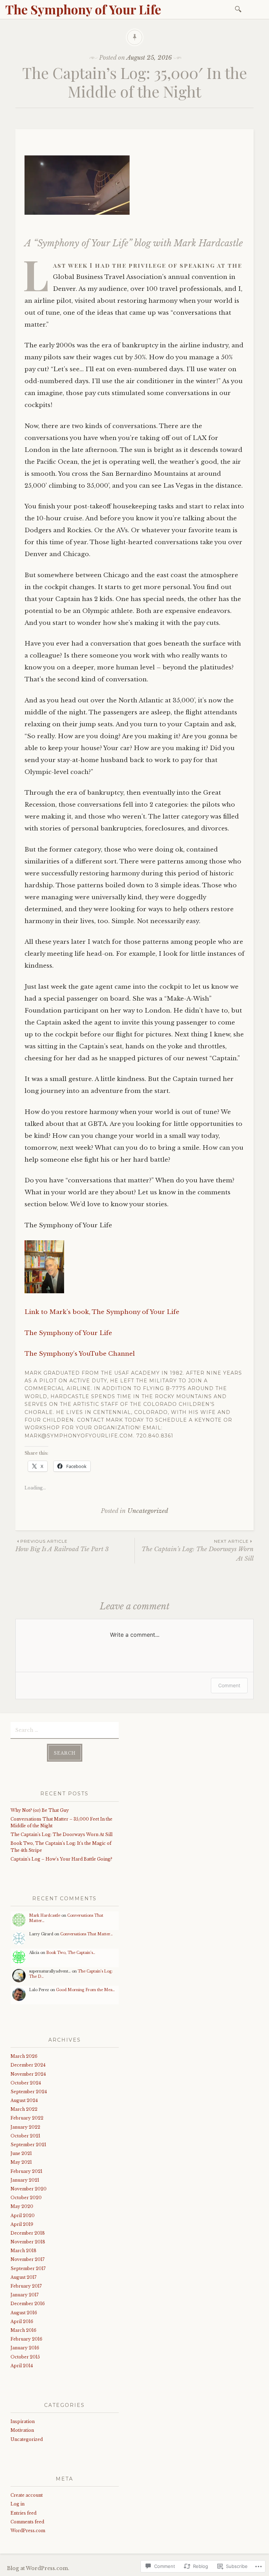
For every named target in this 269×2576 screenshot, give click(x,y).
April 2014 (22, 2366)
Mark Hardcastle (45, 1916)
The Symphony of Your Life (83, 9)
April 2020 (23, 2215)
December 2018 (28, 2233)
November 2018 (28, 2242)
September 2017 (28, 2268)
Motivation (22, 2430)
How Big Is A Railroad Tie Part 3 (62, 1546)
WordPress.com (28, 2531)
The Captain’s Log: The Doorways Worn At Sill (198, 1550)
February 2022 (27, 2118)
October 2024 (26, 2083)
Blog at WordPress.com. (38, 2568)
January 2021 (25, 2180)
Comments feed (27, 2522)
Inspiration (23, 2421)
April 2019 (22, 2224)
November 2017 (27, 2259)
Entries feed (23, 2513)
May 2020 (22, 2206)
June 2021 (21, 2153)
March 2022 (24, 2109)
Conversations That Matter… (87, 1934)
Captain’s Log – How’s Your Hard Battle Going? (61, 1859)
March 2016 (23, 2330)
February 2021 (26, 2171)
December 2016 (28, 2304)
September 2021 (28, 2145)
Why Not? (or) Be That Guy (40, 1810)
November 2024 (28, 2074)
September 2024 (29, 2092)
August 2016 (24, 2313)
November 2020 (29, 2189)
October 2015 (25, 2357)
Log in (18, 2504)
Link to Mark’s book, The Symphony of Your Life (102, 1312)
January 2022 (25, 2127)
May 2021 (21, 2162)
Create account (27, 2495)
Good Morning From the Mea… (85, 1990)
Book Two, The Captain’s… (71, 1953)
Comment (229, 1685)
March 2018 (23, 2251)
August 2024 (24, 2100)
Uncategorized (148, 1511)
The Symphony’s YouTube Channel (80, 1354)
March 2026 (24, 2056)
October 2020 (26, 2198)
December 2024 (28, 2065)
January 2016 (25, 2348)
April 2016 (22, 2321)
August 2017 (23, 2277)
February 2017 (26, 2286)
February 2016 (26, 2339)
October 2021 (25, 2136)
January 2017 (25, 2295)
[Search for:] (239, 9)
